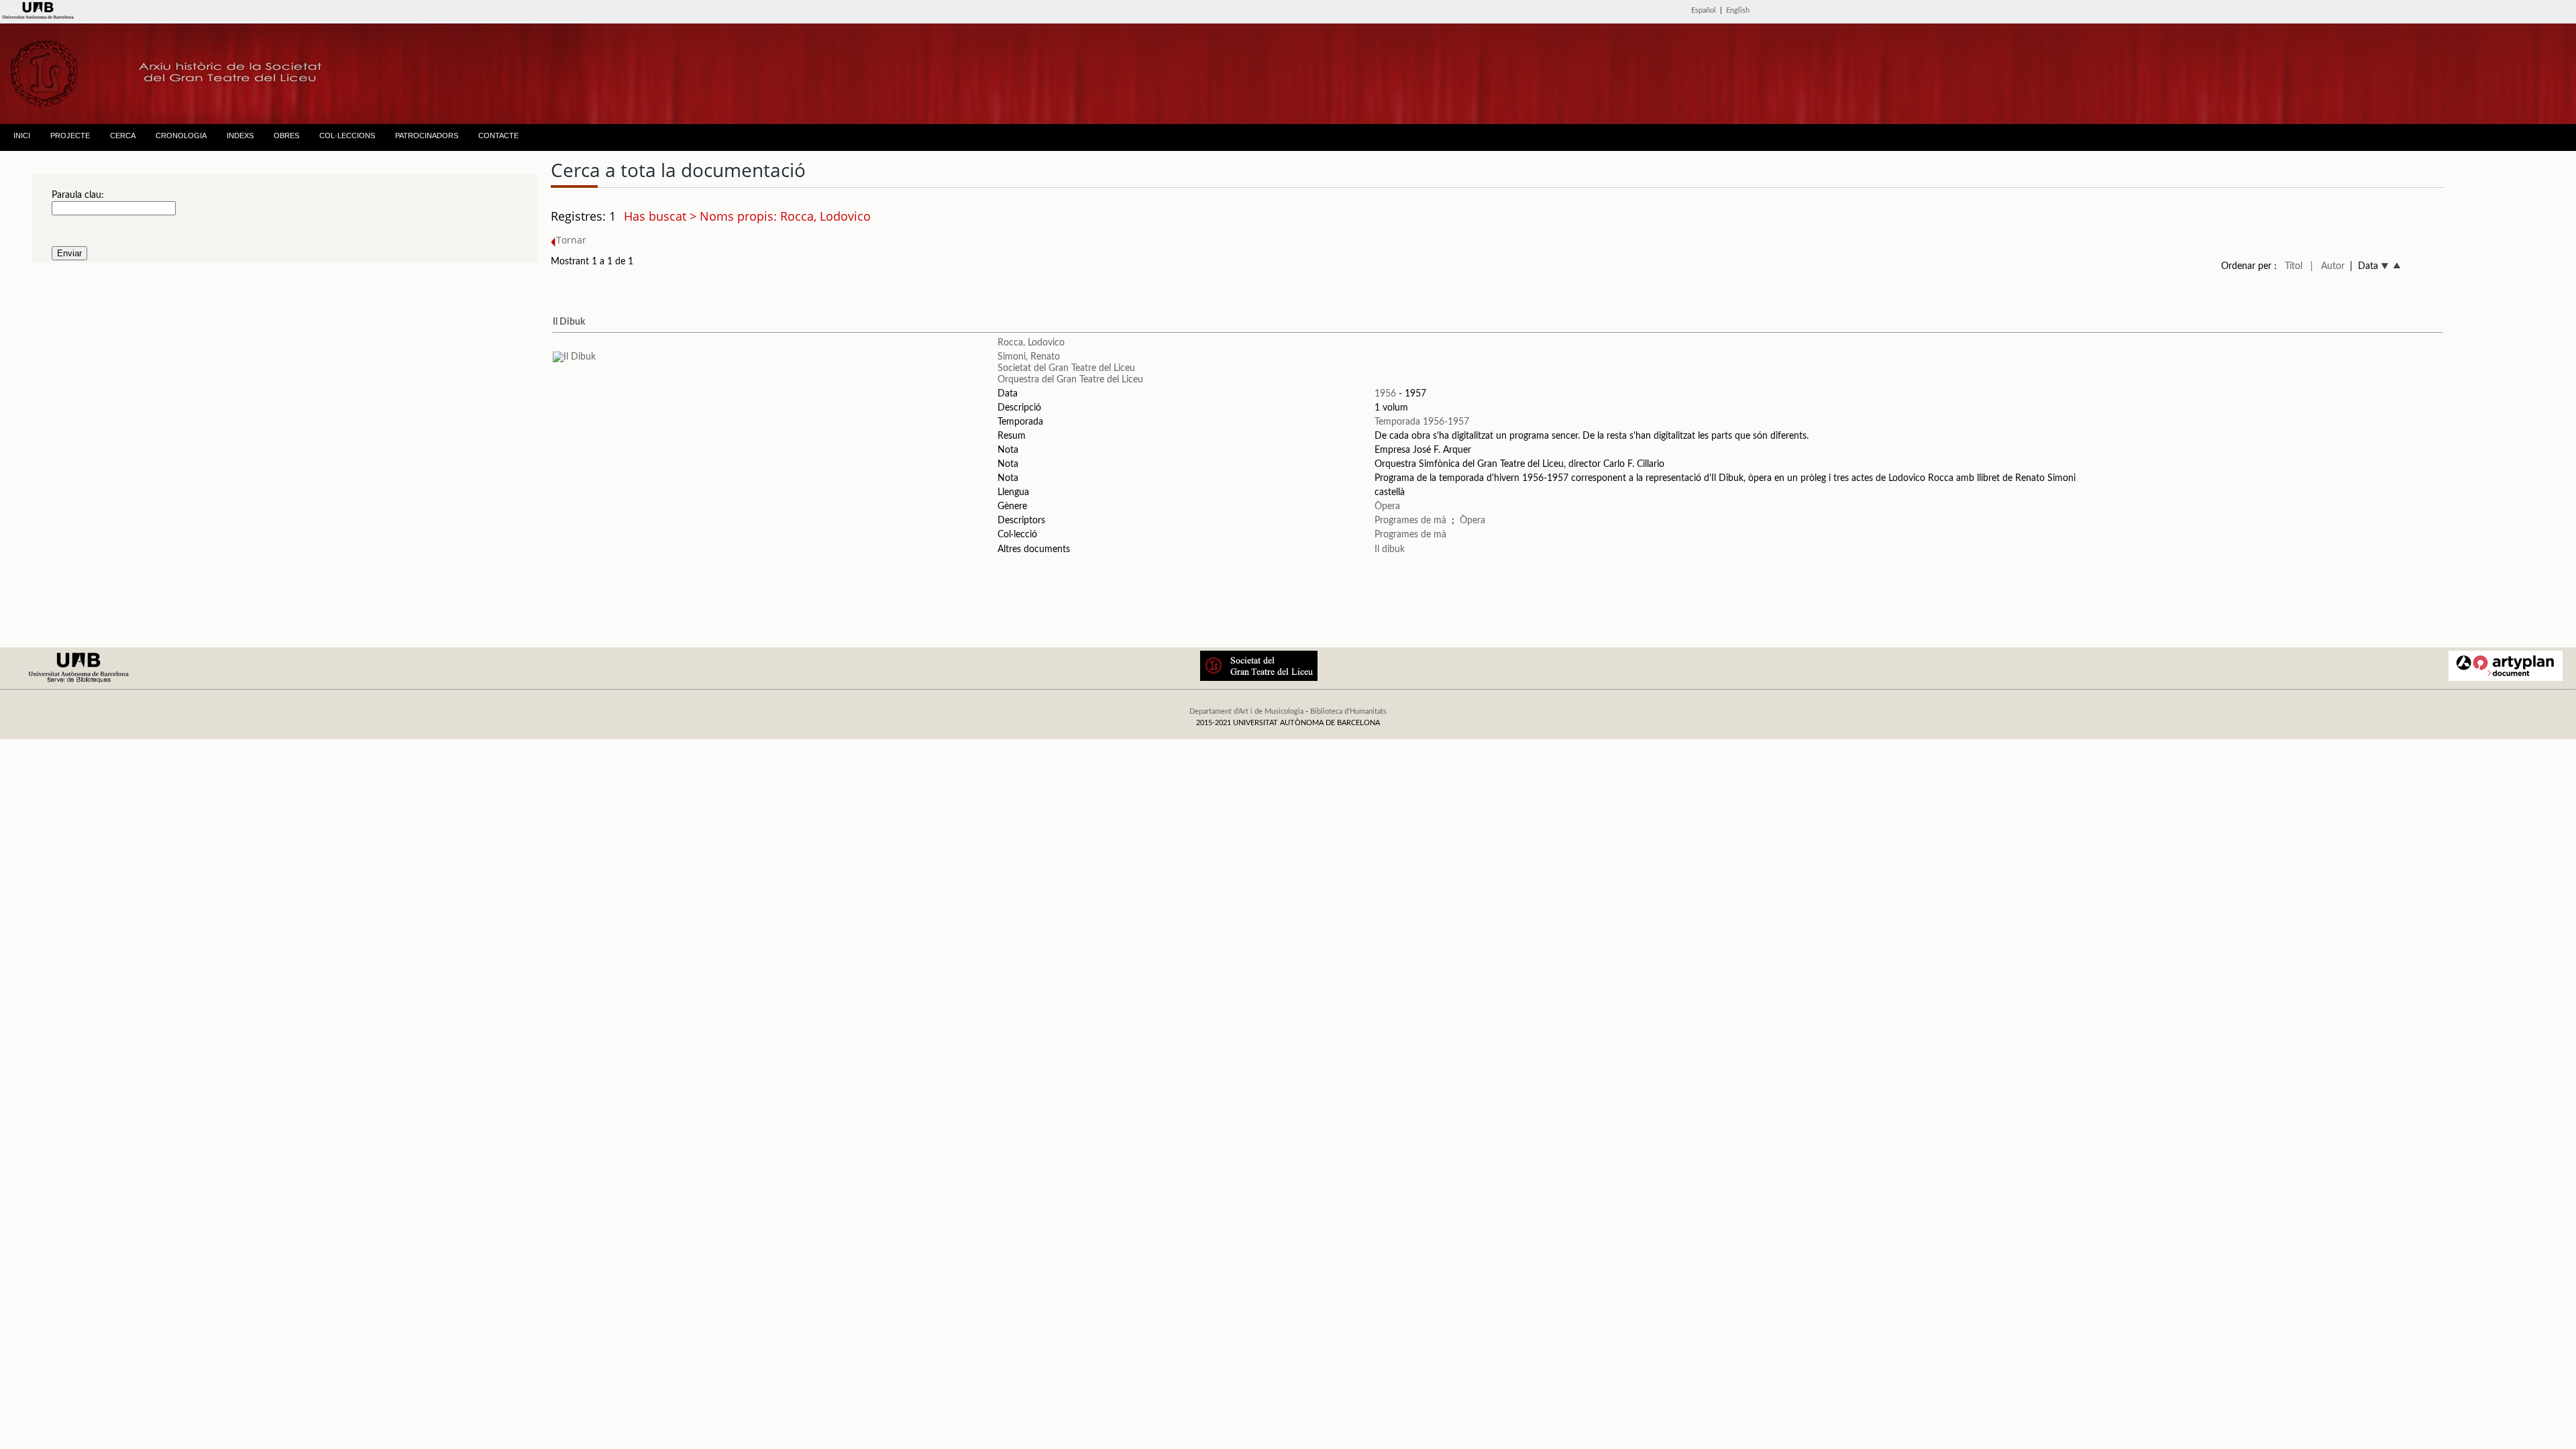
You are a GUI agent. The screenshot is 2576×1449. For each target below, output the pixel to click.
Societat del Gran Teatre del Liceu (1066, 368)
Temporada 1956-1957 (1422, 422)
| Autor (2327, 266)
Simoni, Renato (1029, 357)
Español (1704, 10)
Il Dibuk (569, 322)
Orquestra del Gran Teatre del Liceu (1070, 380)
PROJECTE (70, 136)
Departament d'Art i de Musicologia (1246, 711)
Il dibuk (1390, 549)
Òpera (1387, 506)
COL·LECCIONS (347, 136)
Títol (2294, 266)
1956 (1385, 394)
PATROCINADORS (427, 136)
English (1738, 10)
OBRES (286, 136)
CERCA (123, 136)
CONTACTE (498, 136)
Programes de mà (1410, 521)
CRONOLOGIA (181, 136)
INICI (22, 136)
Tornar (571, 240)
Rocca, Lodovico (1031, 343)
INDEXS (240, 136)
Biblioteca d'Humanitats (1348, 711)
